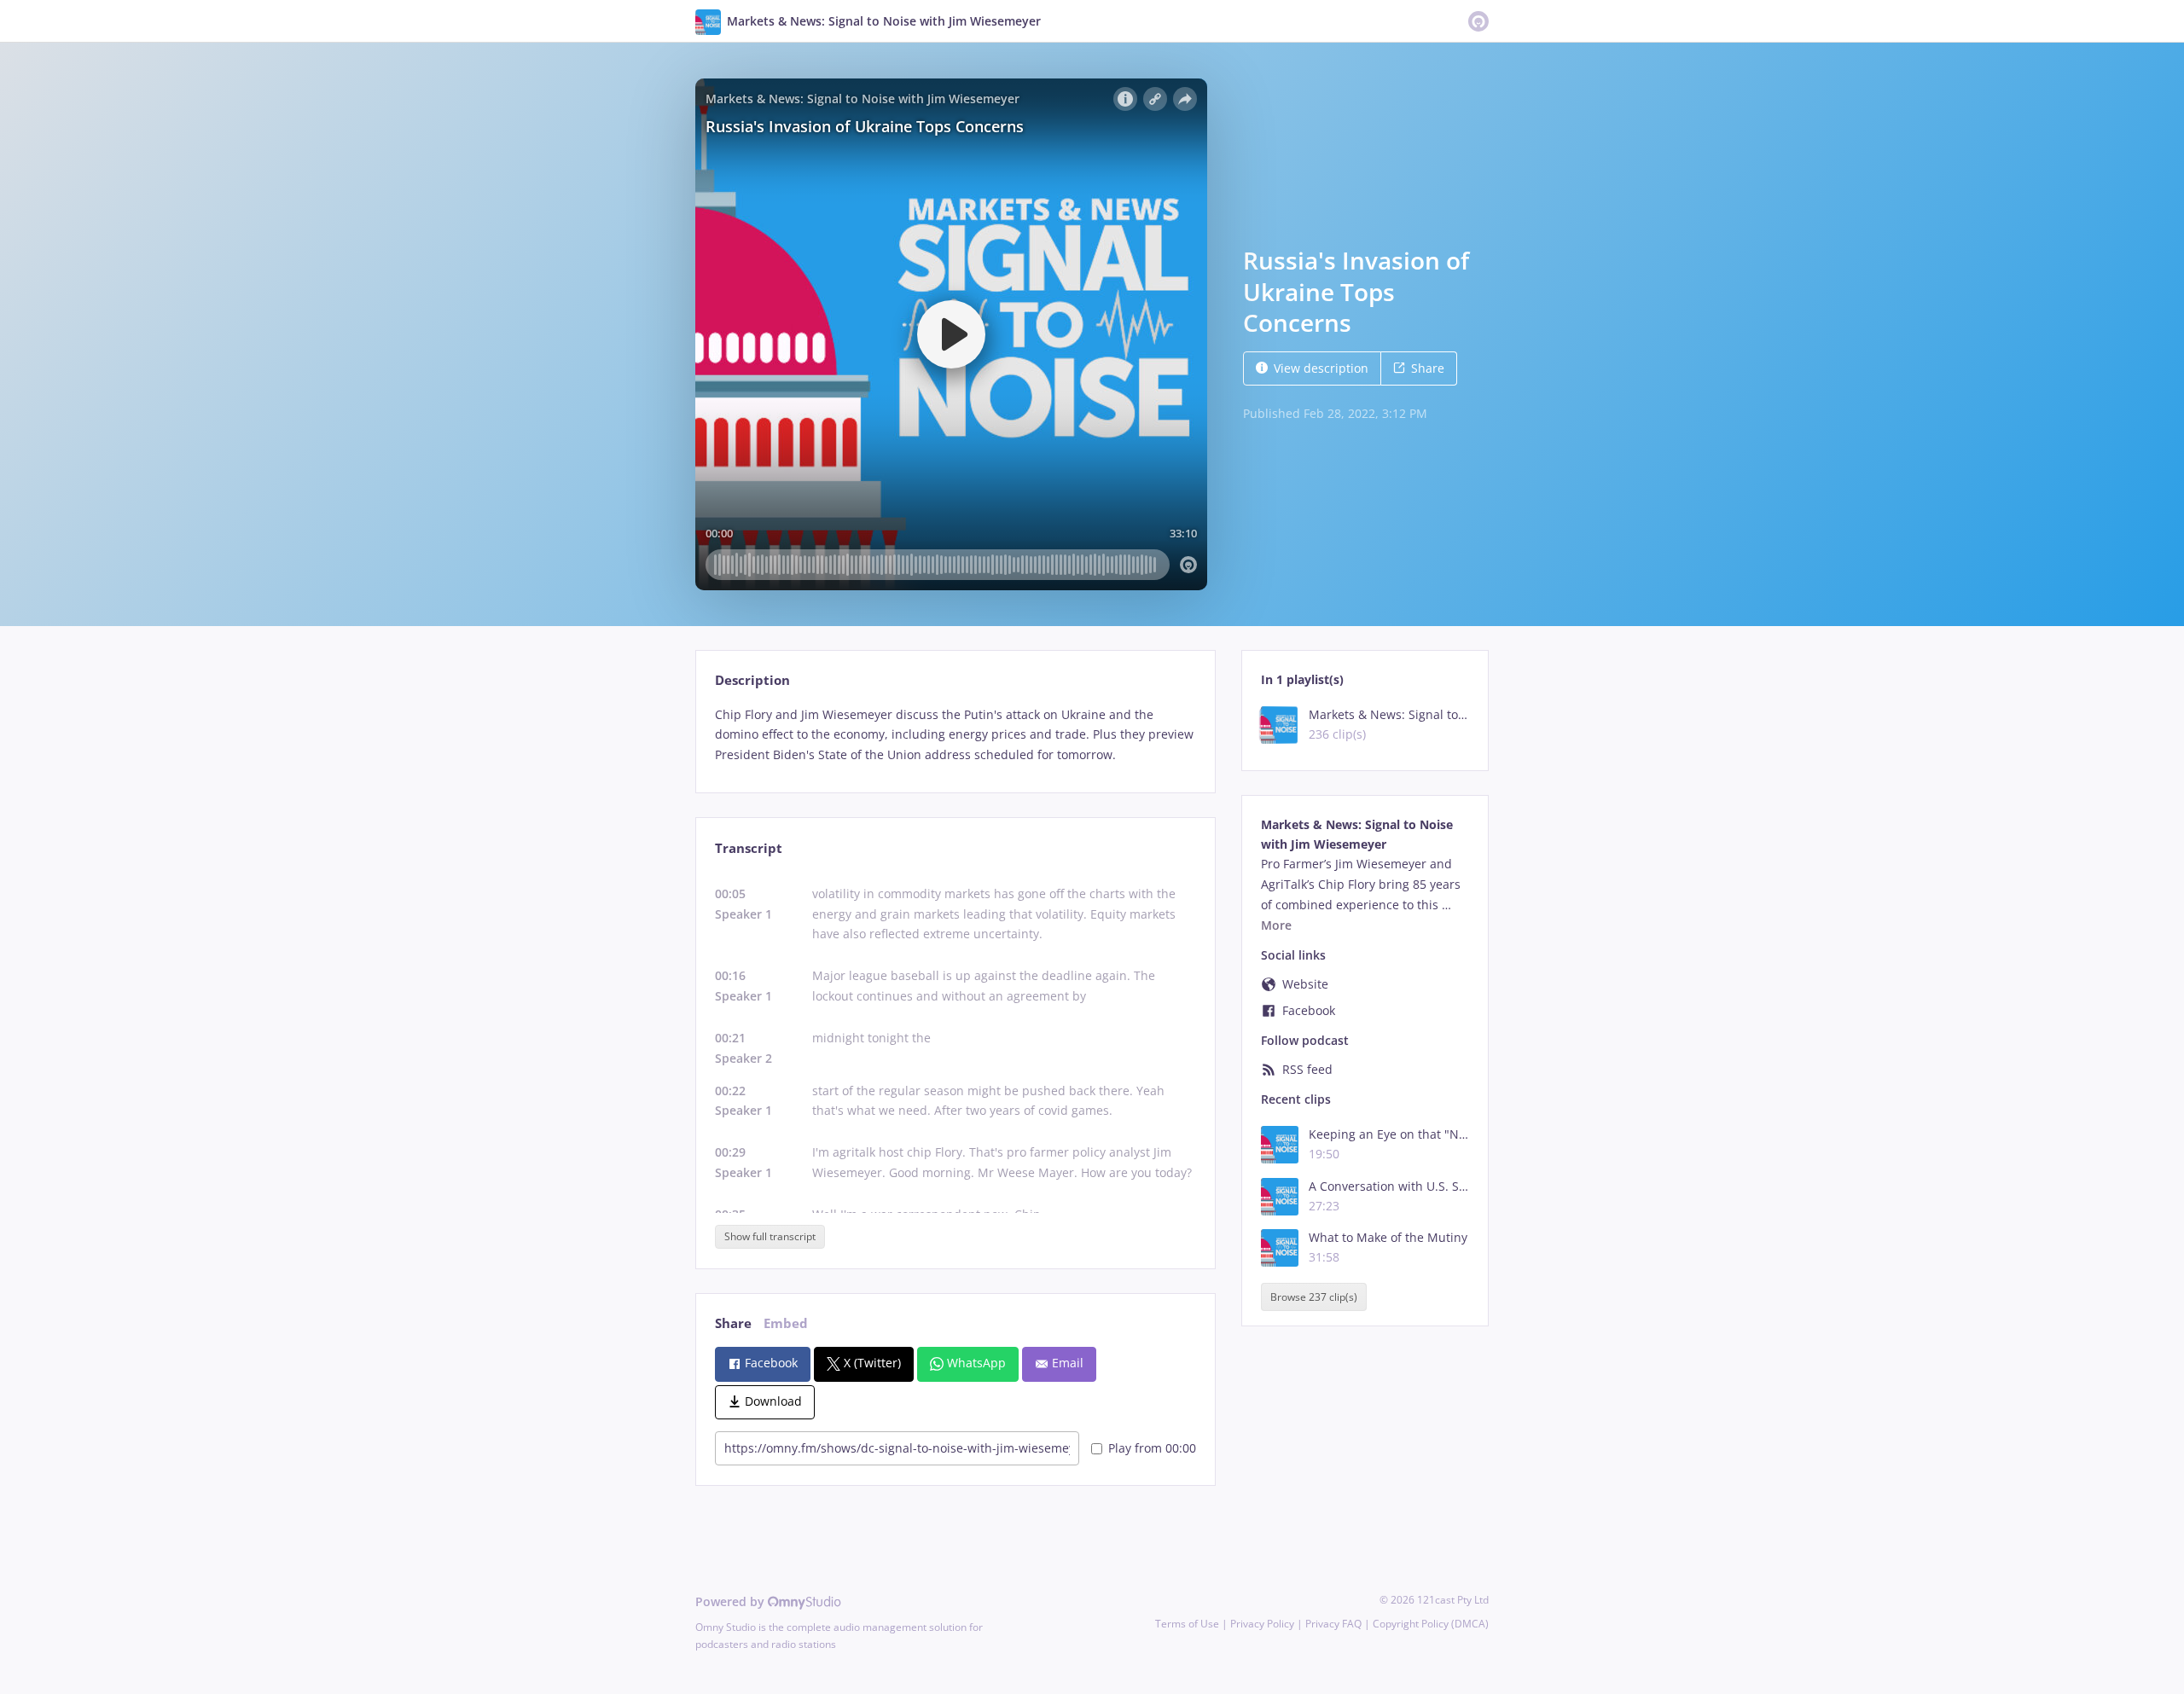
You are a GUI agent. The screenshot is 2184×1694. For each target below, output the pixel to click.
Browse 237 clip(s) (1314, 1297)
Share (1428, 368)
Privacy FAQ (1333, 1624)
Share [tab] (733, 1323)
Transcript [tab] (749, 848)
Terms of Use (1187, 1624)
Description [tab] (752, 680)
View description (1321, 368)
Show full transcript (770, 1236)
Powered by (732, 1601)
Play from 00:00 (1152, 1448)
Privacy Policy (1262, 1624)
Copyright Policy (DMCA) (1431, 1624)
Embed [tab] (786, 1323)
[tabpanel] (955, 735)
